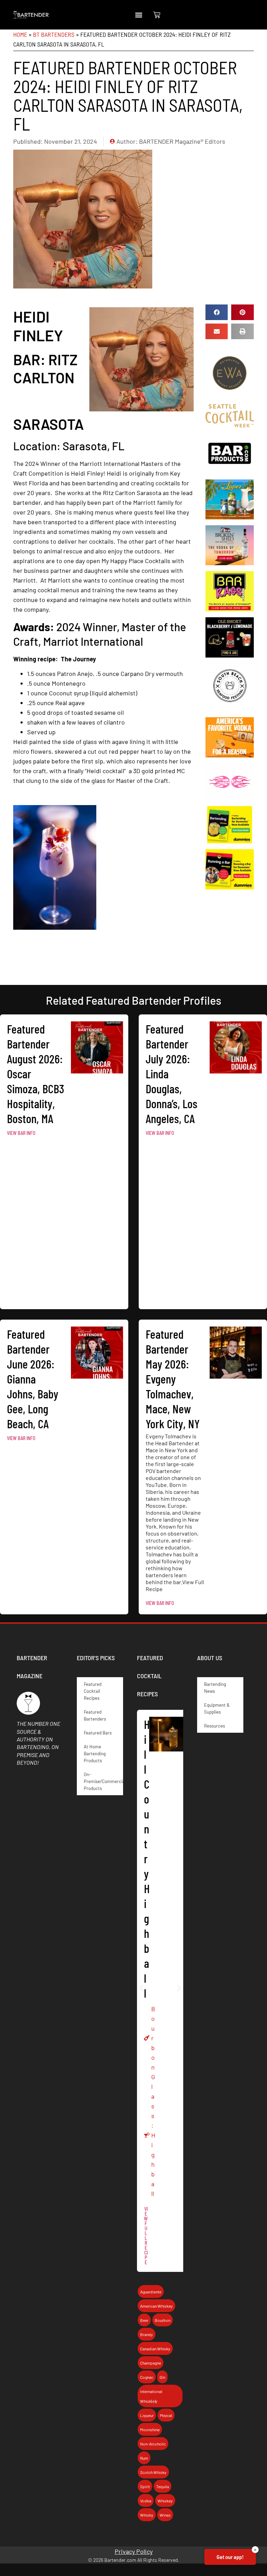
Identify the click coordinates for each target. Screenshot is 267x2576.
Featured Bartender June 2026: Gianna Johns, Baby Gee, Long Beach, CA (33, 1379)
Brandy (147, 2334)
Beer (144, 2320)
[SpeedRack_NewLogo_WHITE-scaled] (229, 798)
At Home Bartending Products (95, 1754)
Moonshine (150, 2429)
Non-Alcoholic (153, 2444)
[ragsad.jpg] (229, 609)
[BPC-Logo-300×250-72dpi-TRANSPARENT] (229, 471)
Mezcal (166, 2415)
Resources (215, 1726)
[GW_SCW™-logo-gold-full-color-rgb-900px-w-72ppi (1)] (229, 425)
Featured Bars (98, 1733)
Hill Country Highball (147, 1858)
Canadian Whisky (155, 2349)
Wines (165, 2515)
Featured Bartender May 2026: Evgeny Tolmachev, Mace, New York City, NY (173, 1379)
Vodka (146, 2501)
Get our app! (230, 2557)
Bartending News (215, 1688)
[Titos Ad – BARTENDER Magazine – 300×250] (229, 755)
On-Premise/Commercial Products (103, 1781)
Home (20, 34)
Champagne (151, 2363)
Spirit (145, 2486)
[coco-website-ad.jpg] (229, 517)
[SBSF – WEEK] (229, 709)
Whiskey (165, 2501)
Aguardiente (151, 2292)
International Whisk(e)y (151, 2396)
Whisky (147, 2515)
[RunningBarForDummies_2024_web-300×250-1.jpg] (229, 887)
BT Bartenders (54, 34)
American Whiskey (156, 2306)
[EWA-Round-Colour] (229, 396)
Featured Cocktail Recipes (93, 1691)
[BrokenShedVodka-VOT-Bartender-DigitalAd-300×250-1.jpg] (229, 563)
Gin (162, 2377)
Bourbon (153, 2038)
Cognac (147, 2377)
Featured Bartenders (95, 1715)
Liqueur (147, 2415)
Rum (144, 2458)
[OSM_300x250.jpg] (229, 655)
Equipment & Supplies (217, 1708)
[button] (139, 15)
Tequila (163, 2486)
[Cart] (157, 15)
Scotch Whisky (153, 2472)
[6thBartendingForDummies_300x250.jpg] (229, 841)
